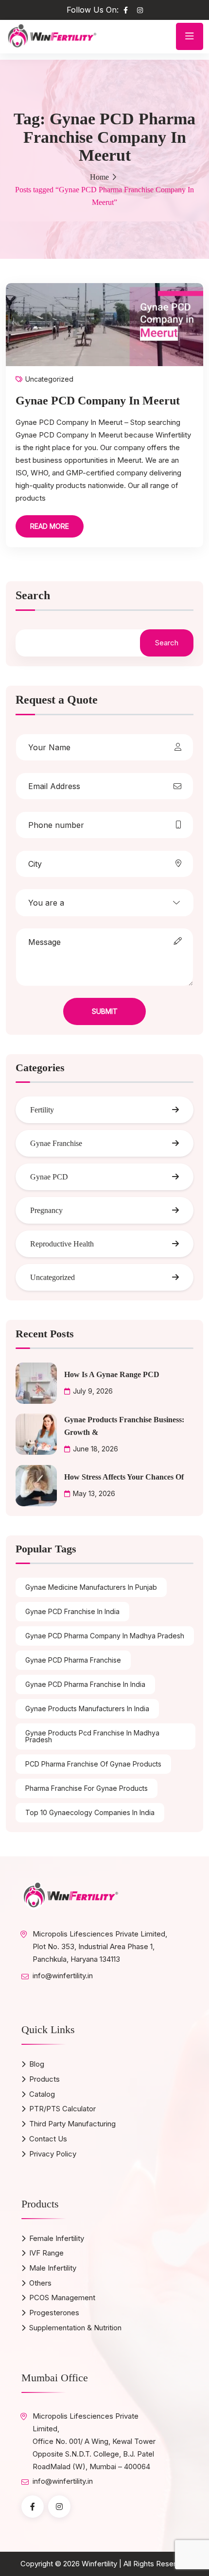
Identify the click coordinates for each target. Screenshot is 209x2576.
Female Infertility (57, 2238)
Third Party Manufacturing (72, 2124)
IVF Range (46, 2253)
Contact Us (48, 2139)
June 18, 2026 (96, 1449)
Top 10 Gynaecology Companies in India (90, 1812)
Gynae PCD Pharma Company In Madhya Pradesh (105, 1636)
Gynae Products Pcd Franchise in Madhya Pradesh (92, 1736)
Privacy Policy (53, 2154)
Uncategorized (49, 379)
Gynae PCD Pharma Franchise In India (85, 1684)
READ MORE (50, 526)
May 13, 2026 (94, 1493)
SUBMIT (105, 1011)
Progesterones (54, 2313)
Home (99, 177)
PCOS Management (62, 2298)
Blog (37, 2064)
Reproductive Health (62, 1244)
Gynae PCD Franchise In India (72, 1611)
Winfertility (99, 2564)
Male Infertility (53, 2268)
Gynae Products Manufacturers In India (87, 1709)
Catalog (42, 2094)
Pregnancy (46, 1210)
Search (33, 596)
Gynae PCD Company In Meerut (98, 401)
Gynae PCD (49, 1177)
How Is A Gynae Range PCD (112, 1374)
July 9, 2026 (93, 1391)
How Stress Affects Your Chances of (124, 1477)
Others (40, 2283)
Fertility (42, 1110)
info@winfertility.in (63, 1976)
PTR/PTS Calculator (62, 2109)
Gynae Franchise (56, 1143)
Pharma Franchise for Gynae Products (87, 1788)
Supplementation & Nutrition (75, 2328)
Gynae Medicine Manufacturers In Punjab (91, 1587)
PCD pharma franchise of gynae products (93, 1764)
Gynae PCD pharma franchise (73, 1660)
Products (44, 2079)
